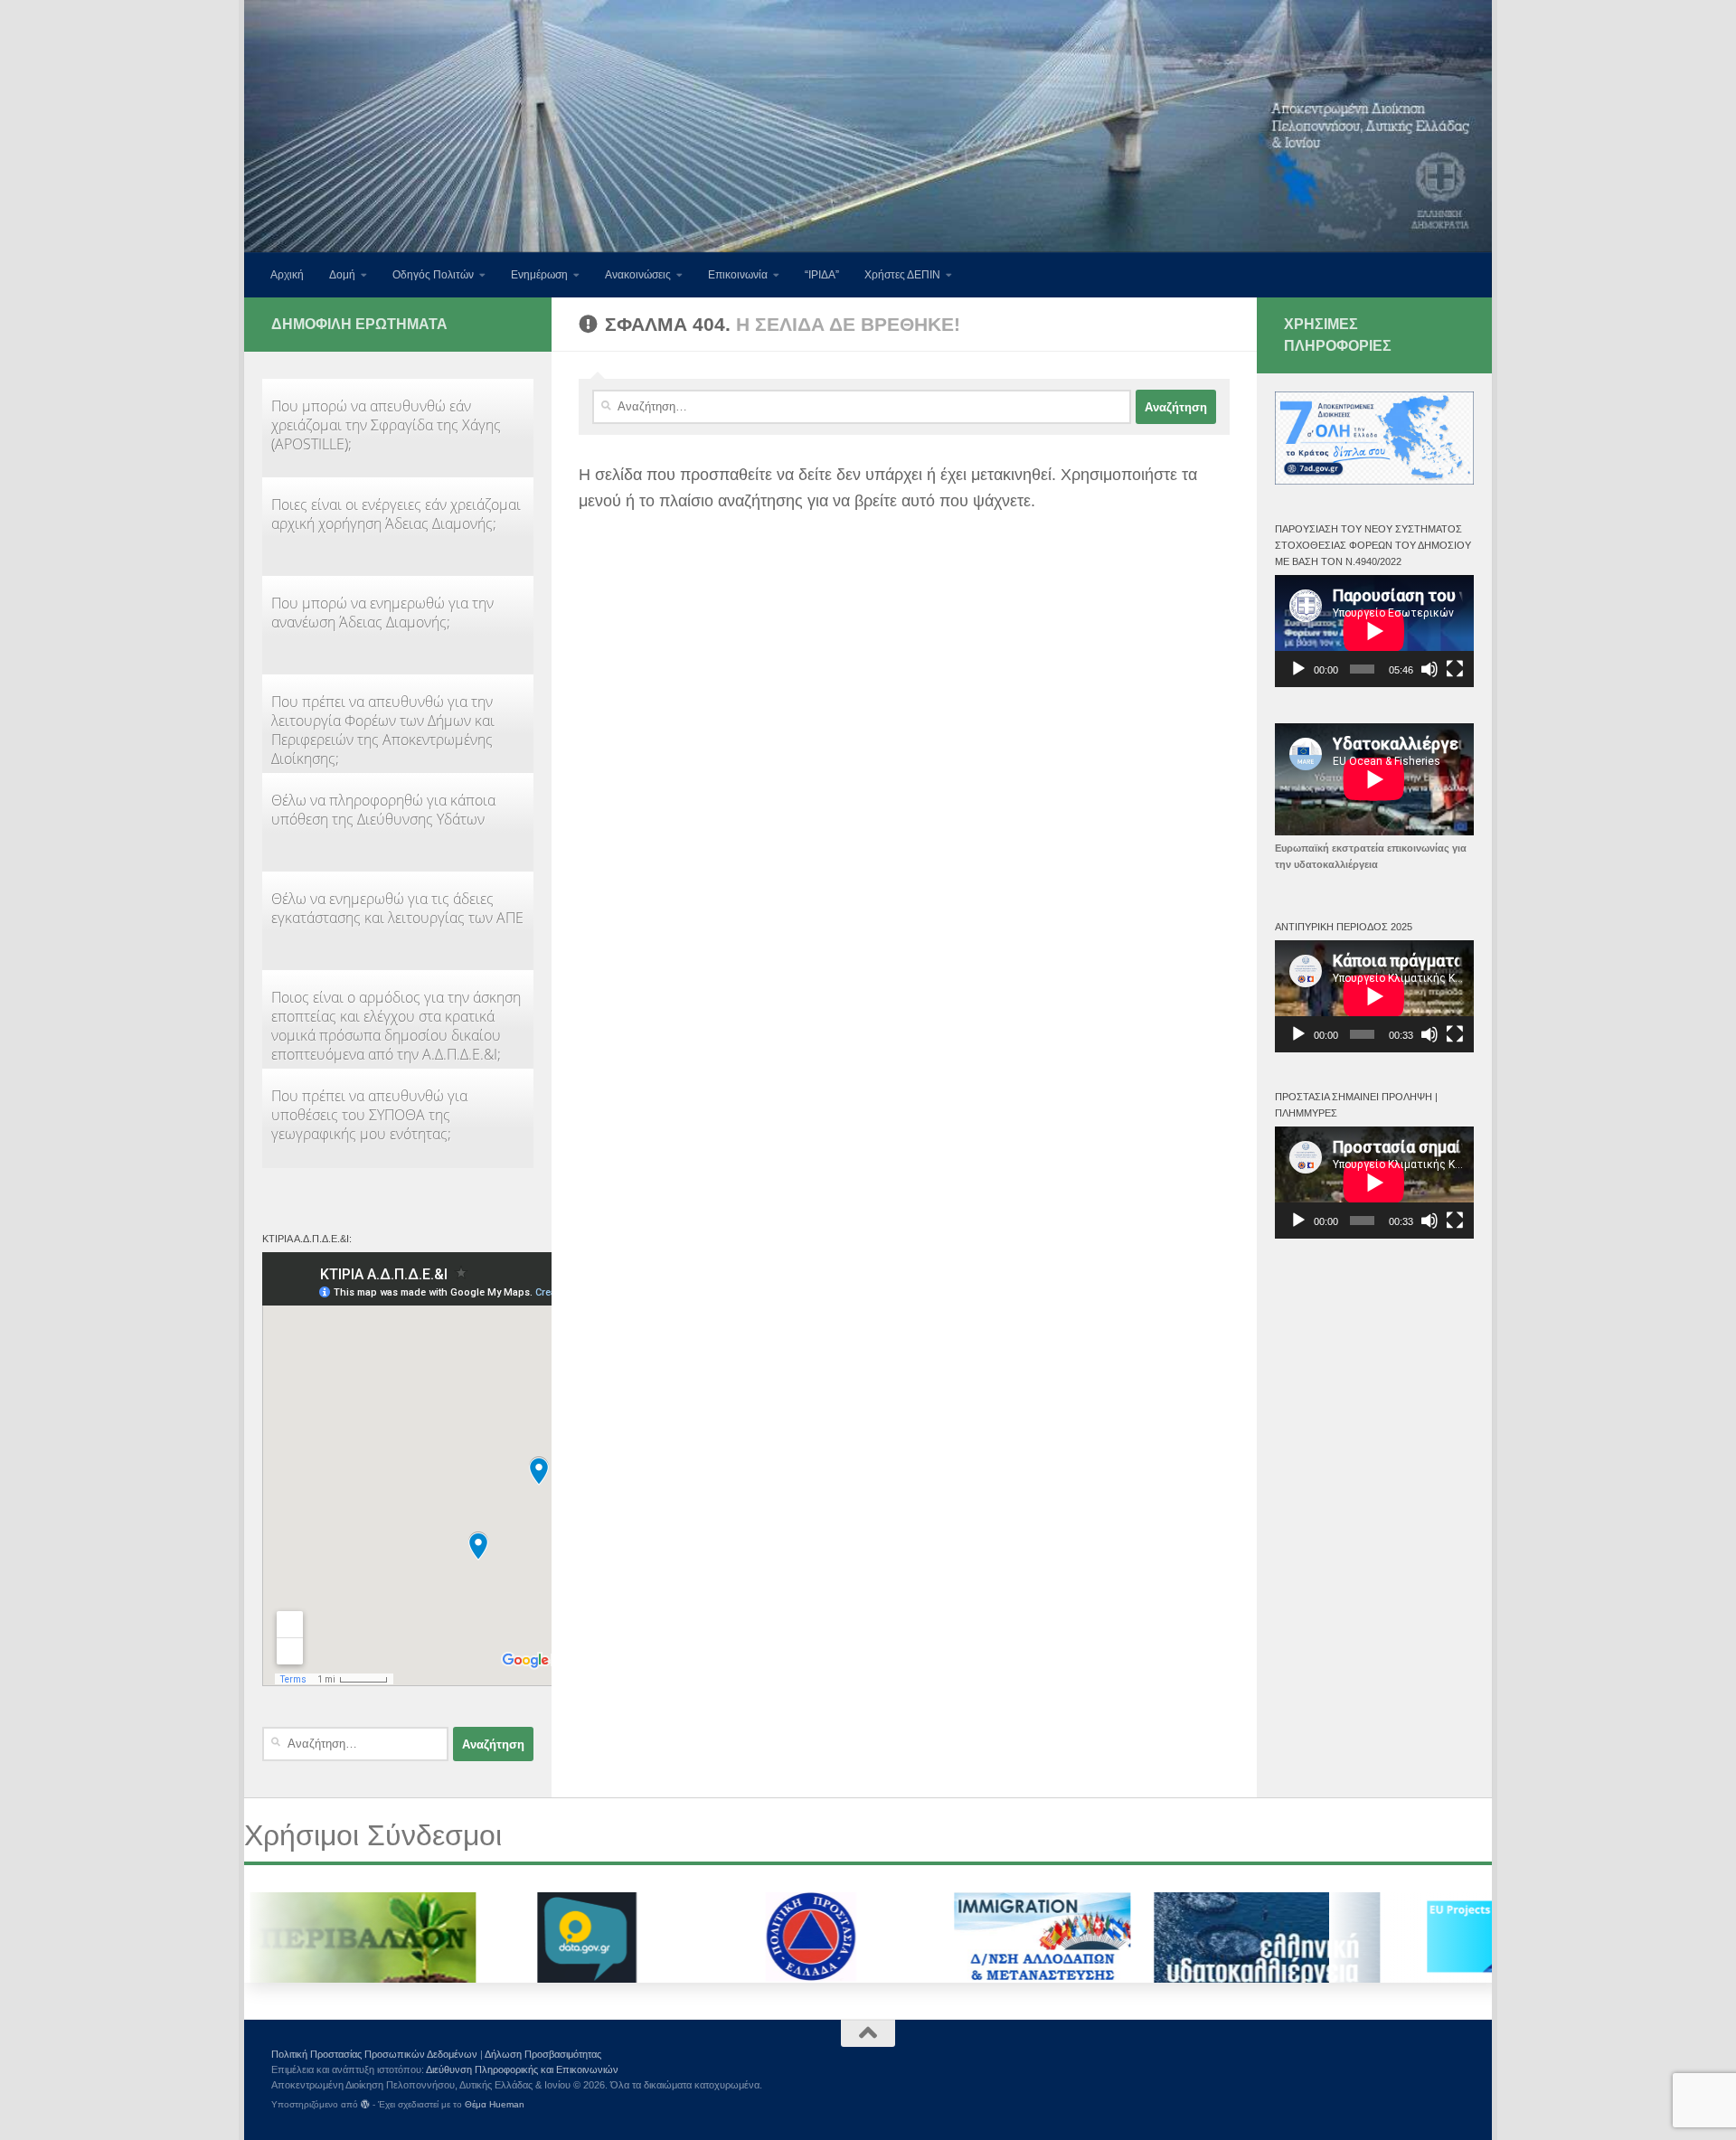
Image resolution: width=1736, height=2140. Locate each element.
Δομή (342, 275)
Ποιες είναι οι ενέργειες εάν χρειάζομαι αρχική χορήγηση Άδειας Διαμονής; (396, 514)
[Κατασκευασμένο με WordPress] (365, 2105)
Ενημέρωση (539, 275)
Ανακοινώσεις (638, 275)
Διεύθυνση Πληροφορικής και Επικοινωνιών (522, 2069)
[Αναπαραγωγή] (1298, 669)
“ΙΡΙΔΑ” (822, 275)
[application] (1374, 631)
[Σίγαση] (1429, 669)
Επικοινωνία (738, 275)
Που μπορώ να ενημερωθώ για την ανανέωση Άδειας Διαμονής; (382, 613)
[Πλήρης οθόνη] (1455, 669)
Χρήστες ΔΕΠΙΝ (902, 275)
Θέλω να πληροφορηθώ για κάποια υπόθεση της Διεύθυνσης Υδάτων (383, 810)
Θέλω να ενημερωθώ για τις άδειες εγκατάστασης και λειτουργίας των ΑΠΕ (397, 908)
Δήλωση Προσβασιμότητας (543, 2054)
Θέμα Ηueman (495, 2104)
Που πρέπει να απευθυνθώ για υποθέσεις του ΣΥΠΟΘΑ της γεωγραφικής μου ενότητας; (369, 1115)
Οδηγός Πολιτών (433, 275)
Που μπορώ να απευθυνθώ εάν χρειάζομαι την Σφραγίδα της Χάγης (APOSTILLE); (386, 425)
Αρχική (287, 275)
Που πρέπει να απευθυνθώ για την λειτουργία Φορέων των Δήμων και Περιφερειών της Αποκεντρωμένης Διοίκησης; (383, 730)
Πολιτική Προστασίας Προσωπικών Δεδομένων (374, 2054)
